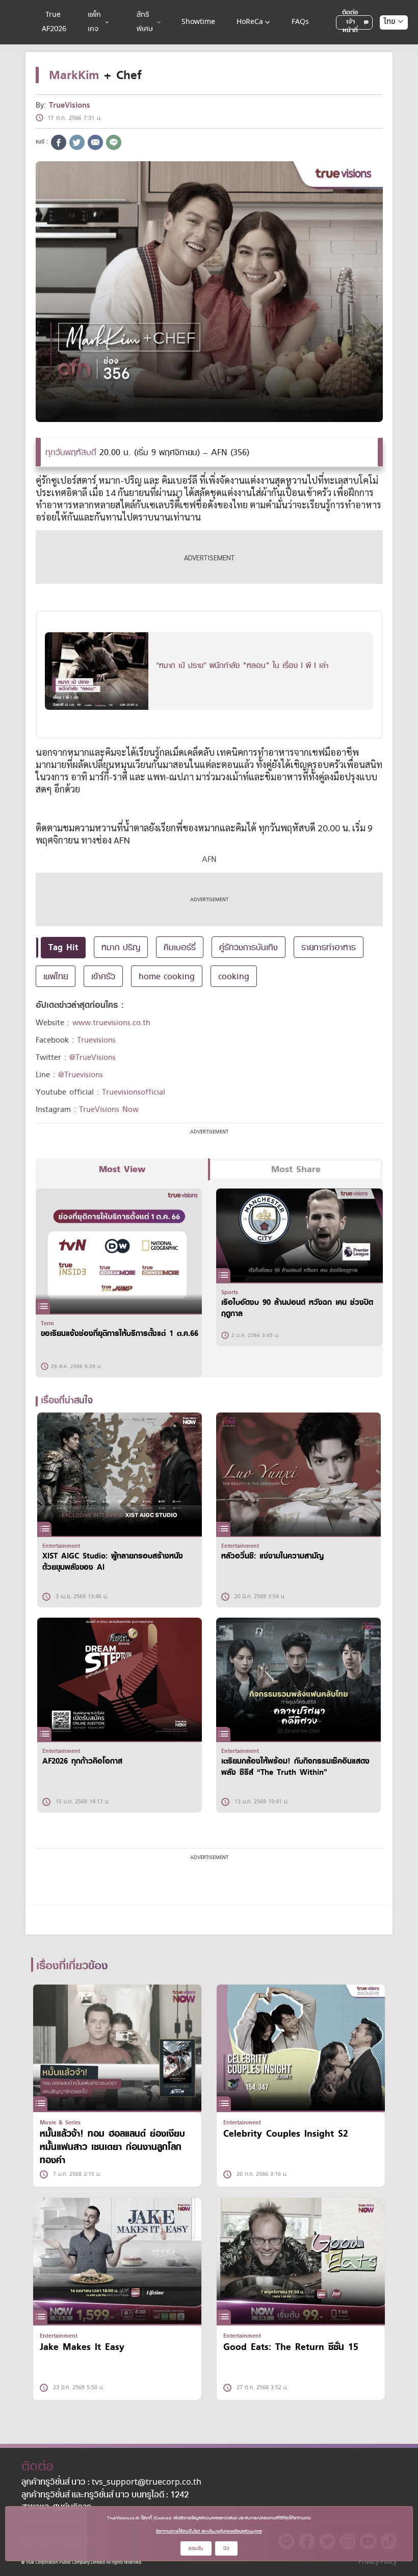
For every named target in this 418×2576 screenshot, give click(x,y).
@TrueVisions (93, 1057)
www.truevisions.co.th (111, 1023)
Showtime (198, 22)
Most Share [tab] (296, 1169)
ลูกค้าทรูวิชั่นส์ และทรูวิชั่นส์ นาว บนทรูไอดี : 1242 (105, 2495)
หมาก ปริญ (121, 947)
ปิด (226, 2548)
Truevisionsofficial (134, 1092)
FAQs (300, 22)
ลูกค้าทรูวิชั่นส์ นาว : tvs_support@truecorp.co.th (111, 2483)
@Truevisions (81, 1075)
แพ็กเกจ (94, 22)
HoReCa (250, 22)
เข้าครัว (103, 976)
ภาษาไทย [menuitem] (384, 42)
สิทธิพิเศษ (145, 22)
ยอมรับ (196, 2548)
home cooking (167, 976)
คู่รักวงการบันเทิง (249, 947)
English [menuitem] (387, 59)
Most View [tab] (122, 1169)
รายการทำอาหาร (329, 947)
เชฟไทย (56, 976)
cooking (234, 976)
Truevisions (96, 1040)
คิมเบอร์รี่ (180, 947)
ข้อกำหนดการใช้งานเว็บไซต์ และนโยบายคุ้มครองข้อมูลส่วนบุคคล (209, 2531)
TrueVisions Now (109, 1109)
